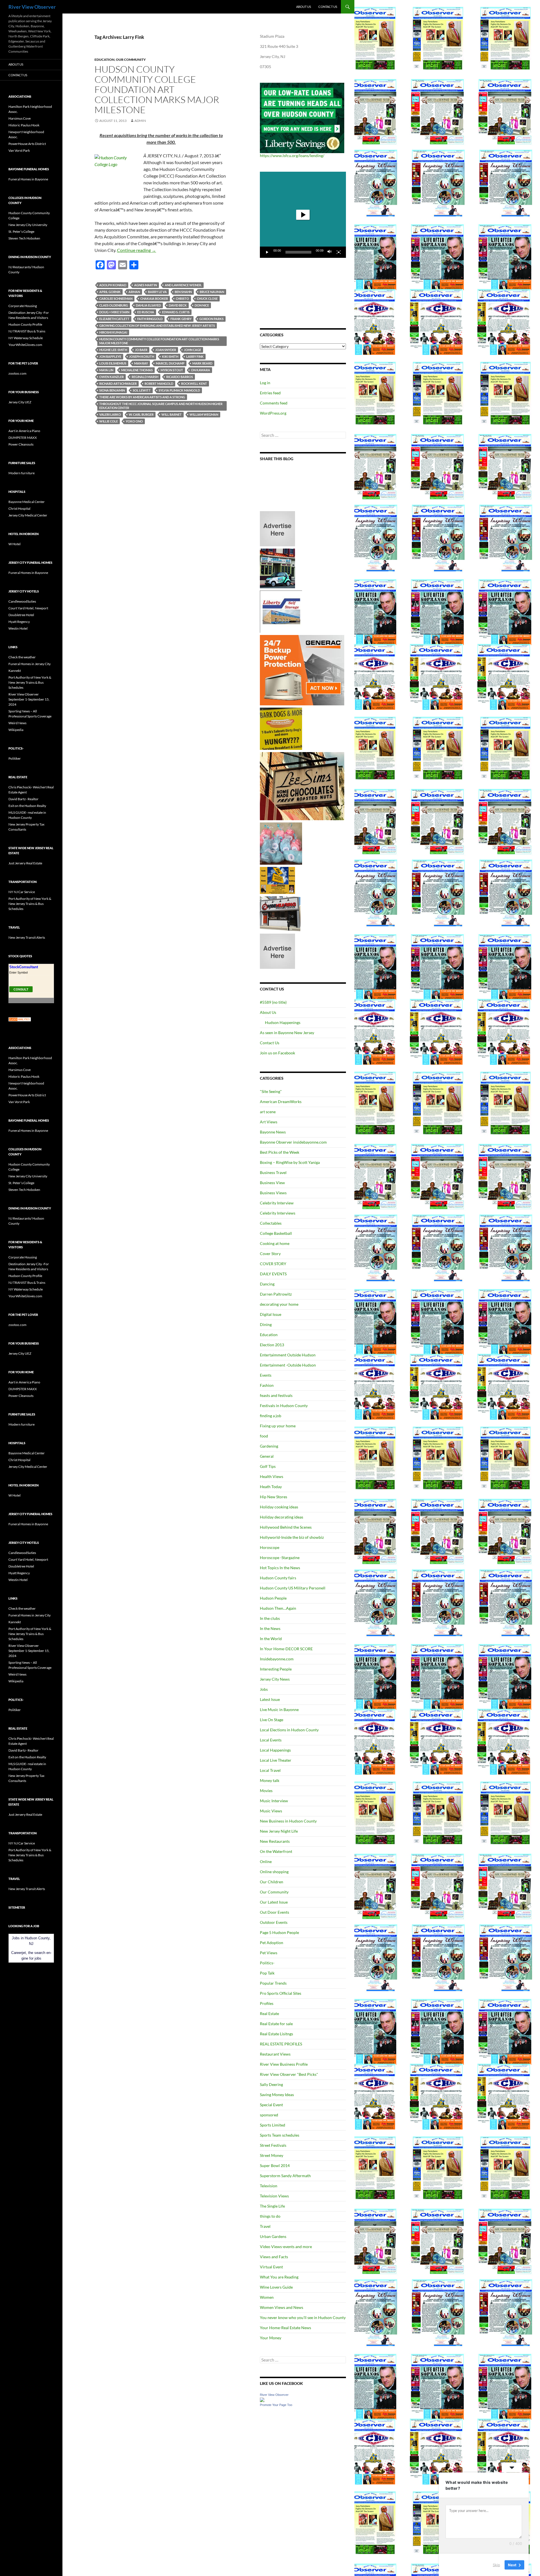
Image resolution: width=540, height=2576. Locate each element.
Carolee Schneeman (116, 298)
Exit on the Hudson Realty (27, 806)
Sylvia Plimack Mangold (179, 390)
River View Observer (32, 7)
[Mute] (330, 252)
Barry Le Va (157, 292)
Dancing (267, 1284)
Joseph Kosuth (142, 356)
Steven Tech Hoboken (24, 238)
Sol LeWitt (142, 390)
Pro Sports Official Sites (281, 1993)
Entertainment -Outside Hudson (288, 1365)
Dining (266, 1324)
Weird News (17, 723)
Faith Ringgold (150, 319)
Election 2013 (272, 1345)
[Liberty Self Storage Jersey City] (281, 611)
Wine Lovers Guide (276, 2287)
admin (140, 121)
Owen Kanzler (112, 377)
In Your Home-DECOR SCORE (286, 1649)
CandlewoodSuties (22, 601)
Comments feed (274, 403)
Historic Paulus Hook (24, 125)
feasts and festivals (276, 1395)
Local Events (271, 1740)
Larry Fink (195, 356)
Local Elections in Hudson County (289, 1730)
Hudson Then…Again (278, 1608)
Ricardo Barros (180, 377)
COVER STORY (273, 1264)
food (264, 1436)
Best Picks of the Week (280, 1152)
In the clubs (270, 1618)
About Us (304, 7)
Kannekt (15, 671)
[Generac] (302, 670)
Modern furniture (22, 473)
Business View (272, 1183)
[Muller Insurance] (277, 880)
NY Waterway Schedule (26, 338)
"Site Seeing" (271, 1091)
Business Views (273, 1193)
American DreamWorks (281, 1102)
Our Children (272, 1882)
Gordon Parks (211, 319)
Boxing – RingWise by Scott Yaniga (290, 1162)
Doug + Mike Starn (114, 312)
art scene (268, 1112)
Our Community (131, 60)
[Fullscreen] (339, 252)
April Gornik (110, 292)
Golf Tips (268, 1466)
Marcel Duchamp (170, 363)
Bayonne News (273, 1132)
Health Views (272, 1476)
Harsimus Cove (20, 118)
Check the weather (22, 657)
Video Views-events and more (286, 2247)
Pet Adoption (272, 1943)
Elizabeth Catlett (114, 319)
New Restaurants (275, 1841)
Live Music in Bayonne (279, 1709)
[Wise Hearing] (280, 913)
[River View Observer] (262, 2399)
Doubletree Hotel (21, 615)
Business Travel (273, 1172)
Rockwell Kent (194, 384)
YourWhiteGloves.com (25, 345)
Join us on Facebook (277, 1053)
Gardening (269, 1446)
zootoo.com (17, 373)
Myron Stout (172, 370)
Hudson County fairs (278, 1578)
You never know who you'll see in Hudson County (303, 2317)
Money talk (270, 1780)
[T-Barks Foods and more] (281, 728)
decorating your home (279, 1304)
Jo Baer (141, 350)
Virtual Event (271, 2267)
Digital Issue (271, 1314)
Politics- (267, 1963)
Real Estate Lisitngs (276, 2034)
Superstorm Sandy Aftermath (285, 2176)
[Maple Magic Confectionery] (281, 843)
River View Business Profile (284, 2064)
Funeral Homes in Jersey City (30, 664)
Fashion (267, 1385)
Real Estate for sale (276, 2024)
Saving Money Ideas (277, 2095)
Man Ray (141, 363)
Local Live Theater (276, 1760)
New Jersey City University (28, 225)
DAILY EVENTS (273, 1274)
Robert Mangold (159, 384)
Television (269, 2186)
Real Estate (269, 2013)
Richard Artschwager (118, 384)
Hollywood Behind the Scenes (286, 1527)
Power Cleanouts (21, 444)
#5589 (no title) (273, 1002)
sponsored (269, 2115)
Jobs (264, 1689)
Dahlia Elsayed (148, 305)
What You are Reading (279, 2277)
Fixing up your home (278, 1426)
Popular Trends (273, 1983)
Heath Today (271, 1487)
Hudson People (273, 1598)
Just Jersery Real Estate (25, 863)
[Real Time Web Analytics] (20, 1019)
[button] (303, 215)
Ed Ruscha (146, 312)
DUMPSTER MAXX (23, 438)
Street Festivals (273, 2145)
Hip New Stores (274, 1497)
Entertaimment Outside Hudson (288, 1355)
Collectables (271, 1223)
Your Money (271, 2338)
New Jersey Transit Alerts (27, 937)
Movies (266, 1791)
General (267, 1456)
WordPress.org (273, 413)
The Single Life (272, 2206)
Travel (265, 2226)
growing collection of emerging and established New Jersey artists (157, 326)
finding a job (271, 1416)
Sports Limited (273, 2125)
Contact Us (328, 7)
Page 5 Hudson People (279, 1932)
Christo (182, 298)
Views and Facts (274, 2257)
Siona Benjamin (112, 390)
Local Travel (270, 1770)
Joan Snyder (166, 350)
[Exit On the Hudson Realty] (277, 568)
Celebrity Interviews (278, 1213)
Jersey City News (275, 1679)
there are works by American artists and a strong (142, 397)
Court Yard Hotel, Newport (28, 608)
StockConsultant (24, 967)
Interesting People (276, 1669)
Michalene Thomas (137, 370)
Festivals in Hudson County (284, 1406)
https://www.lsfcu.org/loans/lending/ (292, 156)
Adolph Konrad (113, 285)
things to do (270, 2216)
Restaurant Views (275, 2054)
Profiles (267, 2003)
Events (266, 1375)
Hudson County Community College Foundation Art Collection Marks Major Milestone (157, 89)
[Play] (267, 252)
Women (267, 2297)
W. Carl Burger (141, 414)
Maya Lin (106, 370)
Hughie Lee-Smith (113, 350)
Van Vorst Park (19, 150)
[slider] (298, 252)
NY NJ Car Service (22, 892)
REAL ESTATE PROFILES (281, 2044)
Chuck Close (207, 298)
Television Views (274, 2196)
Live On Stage (272, 1720)
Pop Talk (267, 1973)
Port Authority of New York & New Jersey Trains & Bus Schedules (30, 682)
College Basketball (276, 1233)
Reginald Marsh (145, 377)
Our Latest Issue (274, 1902)
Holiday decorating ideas (282, 1517)
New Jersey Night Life (279, 1831)
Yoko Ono (134, 421)
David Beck (178, 305)
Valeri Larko (110, 414)
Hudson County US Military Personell (293, 1588)
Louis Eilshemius (113, 363)
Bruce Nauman (212, 292)
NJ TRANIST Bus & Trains (27, 331)
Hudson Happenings (283, 1022)
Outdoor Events (274, 1922)
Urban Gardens (273, 2236)
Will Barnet (172, 414)
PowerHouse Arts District (27, 144)
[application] (303, 215)
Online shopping (274, 1872)
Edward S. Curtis (176, 312)
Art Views (269, 1122)
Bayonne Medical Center (27, 502)
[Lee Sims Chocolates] (302, 786)
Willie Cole (109, 421)
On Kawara (201, 370)
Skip (496, 2564)
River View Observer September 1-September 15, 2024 (29, 699)
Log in (265, 383)
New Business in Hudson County (288, 1821)
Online (266, 1861)
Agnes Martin (146, 285)
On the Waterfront (276, 1851)
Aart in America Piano (24, 431)
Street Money (272, 2155)
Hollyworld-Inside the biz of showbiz (292, 1537)
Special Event (271, 2105)
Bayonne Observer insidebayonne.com (293, 1142)
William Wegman (204, 414)
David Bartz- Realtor (23, 799)
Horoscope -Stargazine (280, 1558)
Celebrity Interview (277, 1203)
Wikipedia (16, 730)
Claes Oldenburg (114, 305)
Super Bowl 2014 (275, 2165)
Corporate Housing (23, 306)
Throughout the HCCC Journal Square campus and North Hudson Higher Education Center (161, 406)
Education (104, 60)
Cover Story (270, 1254)
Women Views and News (282, 2307)
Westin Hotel (18, 628)
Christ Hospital (19, 508)
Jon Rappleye (110, 356)
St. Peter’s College (21, 232)
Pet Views (269, 1953)
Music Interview (274, 1801)
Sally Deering (271, 2084)
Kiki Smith (170, 356)
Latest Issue (270, 1699)
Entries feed (270, 393)
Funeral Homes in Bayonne (28, 179)
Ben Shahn (183, 292)
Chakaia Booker (154, 298)
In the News (270, 1628)
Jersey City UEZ (20, 402)
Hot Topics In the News (280, 1568)
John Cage (193, 350)
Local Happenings (275, 1750)
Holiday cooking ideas (279, 1507)
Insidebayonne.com (277, 1659)
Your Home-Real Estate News (285, 2328)
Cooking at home (275, 1243)
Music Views (271, 1811)
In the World (271, 1639)
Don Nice (202, 305)
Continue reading (137, 250)
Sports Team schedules (280, 2135)
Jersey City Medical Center (28, 515)
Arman (134, 292)
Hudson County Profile (25, 324)
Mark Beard (202, 363)
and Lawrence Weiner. (183, 285)
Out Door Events (274, 1912)
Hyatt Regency (19, 622)
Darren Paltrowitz (276, 1294)
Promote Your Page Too (276, 2405)
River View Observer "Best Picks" (289, 2074)
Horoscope (270, 1547)
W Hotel (14, 544)
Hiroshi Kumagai (113, 332)
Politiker (15, 758)
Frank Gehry (181, 319)
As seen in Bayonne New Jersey (287, 1033)
